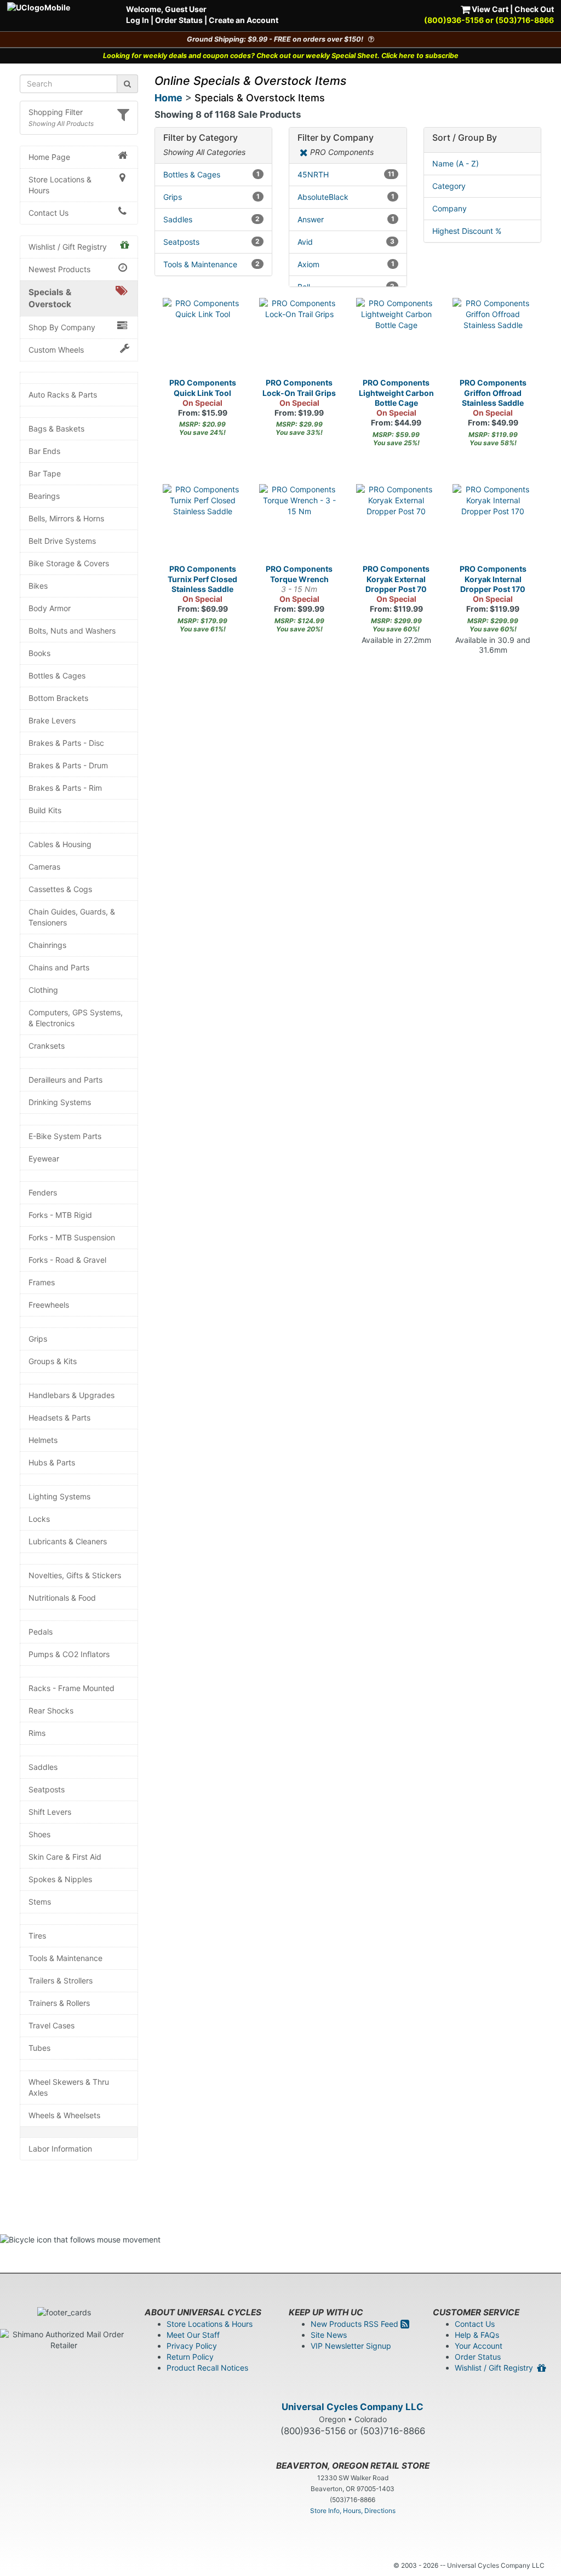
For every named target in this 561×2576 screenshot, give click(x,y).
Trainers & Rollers (59, 2003)
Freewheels (49, 1305)
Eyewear (44, 1158)
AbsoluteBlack (346, 197)
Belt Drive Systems (62, 541)
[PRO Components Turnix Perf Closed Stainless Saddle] (203, 524)
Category (449, 186)
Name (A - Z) (456, 163)
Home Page (49, 157)
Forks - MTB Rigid (60, 1215)
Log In (138, 20)
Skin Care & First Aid (65, 1857)
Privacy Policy (192, 2346)
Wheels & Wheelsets (64, 2115)
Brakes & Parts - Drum (68, 765)
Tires (37, 1936)
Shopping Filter (56, 112)
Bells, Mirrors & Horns (66, 518)
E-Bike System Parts (65, 1136)
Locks (39, 1519)
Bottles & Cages (57, 675)
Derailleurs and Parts (65, 1080)
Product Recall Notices (207, 2368)
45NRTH (346, 174)
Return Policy (190, 2357)
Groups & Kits (53, 1361)
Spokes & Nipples (60, 1879)
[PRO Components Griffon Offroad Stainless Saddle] (493, 338)
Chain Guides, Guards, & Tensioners (72, 917)
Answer (346, 219)
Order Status (179, 20)
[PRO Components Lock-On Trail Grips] (299, 338)
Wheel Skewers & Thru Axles (69, 2087)
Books (39, 653)
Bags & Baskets (56, 429)
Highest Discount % (467, 231)
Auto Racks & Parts (63, 395)
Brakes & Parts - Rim (65, 788)
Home (168, 98)
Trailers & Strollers (61, 1980)
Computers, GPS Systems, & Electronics (76, 1018)
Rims (37, 1733)
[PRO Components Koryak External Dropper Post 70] (396, 524)
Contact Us (48, 213)
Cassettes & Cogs (60, 889)
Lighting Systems (59, 1496)
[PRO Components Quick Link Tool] (203, 338)
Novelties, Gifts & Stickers (75, 1575)
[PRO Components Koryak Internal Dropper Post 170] (493, 524)
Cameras (44, 867)
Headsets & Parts (59, 1418)
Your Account (479, 2346)
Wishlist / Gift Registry (68, 247)
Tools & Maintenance (65, 1958)
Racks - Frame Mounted (71, 1688)
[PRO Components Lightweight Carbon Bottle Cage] (396, 338)
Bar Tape (45, 473)
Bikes (38, 586)
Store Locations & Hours (60, 185)
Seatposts (47, 1789)
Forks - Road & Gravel (67, 1260)
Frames (42, 1282)
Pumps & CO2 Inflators (69, 1654)
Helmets (43, 1440)
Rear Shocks (51, 1710)
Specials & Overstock (50, 298)
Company (450, 208)
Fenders (43, 1192)
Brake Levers (52, 720)
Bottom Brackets (58, 698)
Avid (346, 242)
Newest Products (59, 269)
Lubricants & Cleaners (68, 1541)
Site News (329, 2335)
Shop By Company (62, 327)
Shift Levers (50, 1812)
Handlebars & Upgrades (71, 1395)
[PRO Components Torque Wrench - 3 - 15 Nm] (299, 524)
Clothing (43, 990)
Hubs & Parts (52, 1462)
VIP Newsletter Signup (351, 2346)
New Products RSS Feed (356, 2324)
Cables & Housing (60, 844)
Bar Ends (44, 451)
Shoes (39, 1834)
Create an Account (244, 20)
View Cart (489, 9)
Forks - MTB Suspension (72, 1237)
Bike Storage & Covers (69, 563)
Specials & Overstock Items (260, 98)
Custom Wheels (56, 350)
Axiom (346, 264)
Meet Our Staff (193, 2335)
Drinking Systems (60, 1102)
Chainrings (47, 945)
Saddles (43, 1767)
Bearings (44, 496)
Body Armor (50, 608)
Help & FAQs (477, 2335)
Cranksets (47, 1046)
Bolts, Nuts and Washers (72, 631)
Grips (38, 1339)
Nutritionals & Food (62, 1598)
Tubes (39, 2048)
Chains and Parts (59, 967)
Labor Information (60, 2149)
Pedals (41, 1632)
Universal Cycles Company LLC (353, 2407)
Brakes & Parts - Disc (66, 743)
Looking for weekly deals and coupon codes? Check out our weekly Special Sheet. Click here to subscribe (281, 56)
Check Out (534, 9)
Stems (40, 1902)
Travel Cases (51, 2025)
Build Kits (45, 810)
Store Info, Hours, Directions (353, 2511)
